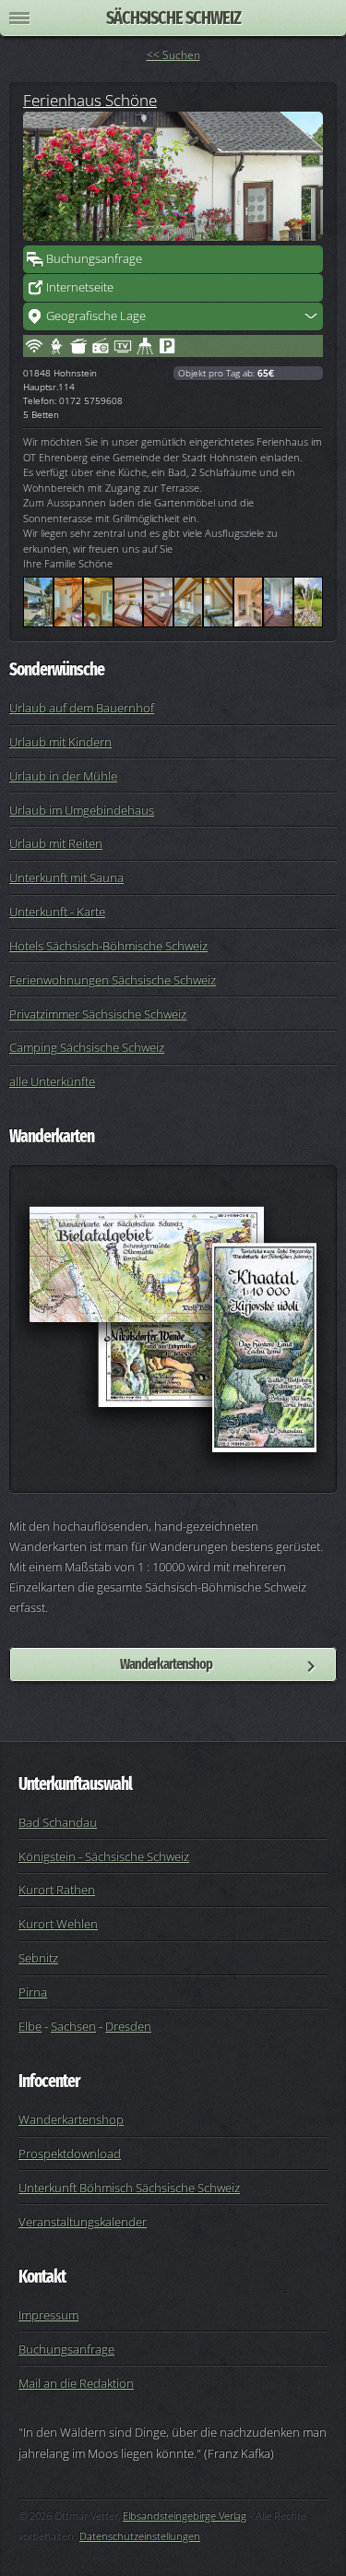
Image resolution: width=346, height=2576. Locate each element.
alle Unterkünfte (52, 1081)
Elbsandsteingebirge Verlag (185, 2516)
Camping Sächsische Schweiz (87, 1047)
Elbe (30, 2026)
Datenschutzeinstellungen (140, 2536)
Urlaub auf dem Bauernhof (82, 708)
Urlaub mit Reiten (56, 843)
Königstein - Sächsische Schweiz (104, 1856)
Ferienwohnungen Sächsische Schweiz (113, 980)
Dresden (128, 2026)
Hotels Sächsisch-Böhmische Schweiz (108, 946)
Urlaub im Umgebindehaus (82, 810)
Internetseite (80, 287)
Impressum (48, 2315)
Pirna (33, 1992)
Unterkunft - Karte (57, 912)
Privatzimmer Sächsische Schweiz (98, 1014)
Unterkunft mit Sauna (66, 877)
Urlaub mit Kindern (60, 742)
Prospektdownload (70, 2153)
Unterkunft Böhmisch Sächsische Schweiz (129, 2188)
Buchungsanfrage (94, 258)
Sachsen (73, 2026)
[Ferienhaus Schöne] (173, 176)
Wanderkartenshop (166, 1664)
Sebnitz (38, 1958)
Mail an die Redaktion (76, 2383)
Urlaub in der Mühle (63, 776)
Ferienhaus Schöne (90, 100)
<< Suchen (173, 55)
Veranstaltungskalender (83, 2222)
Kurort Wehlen (58, 1924)
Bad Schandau (58, 1822)
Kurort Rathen (57, 1890)
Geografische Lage (96, 316)
